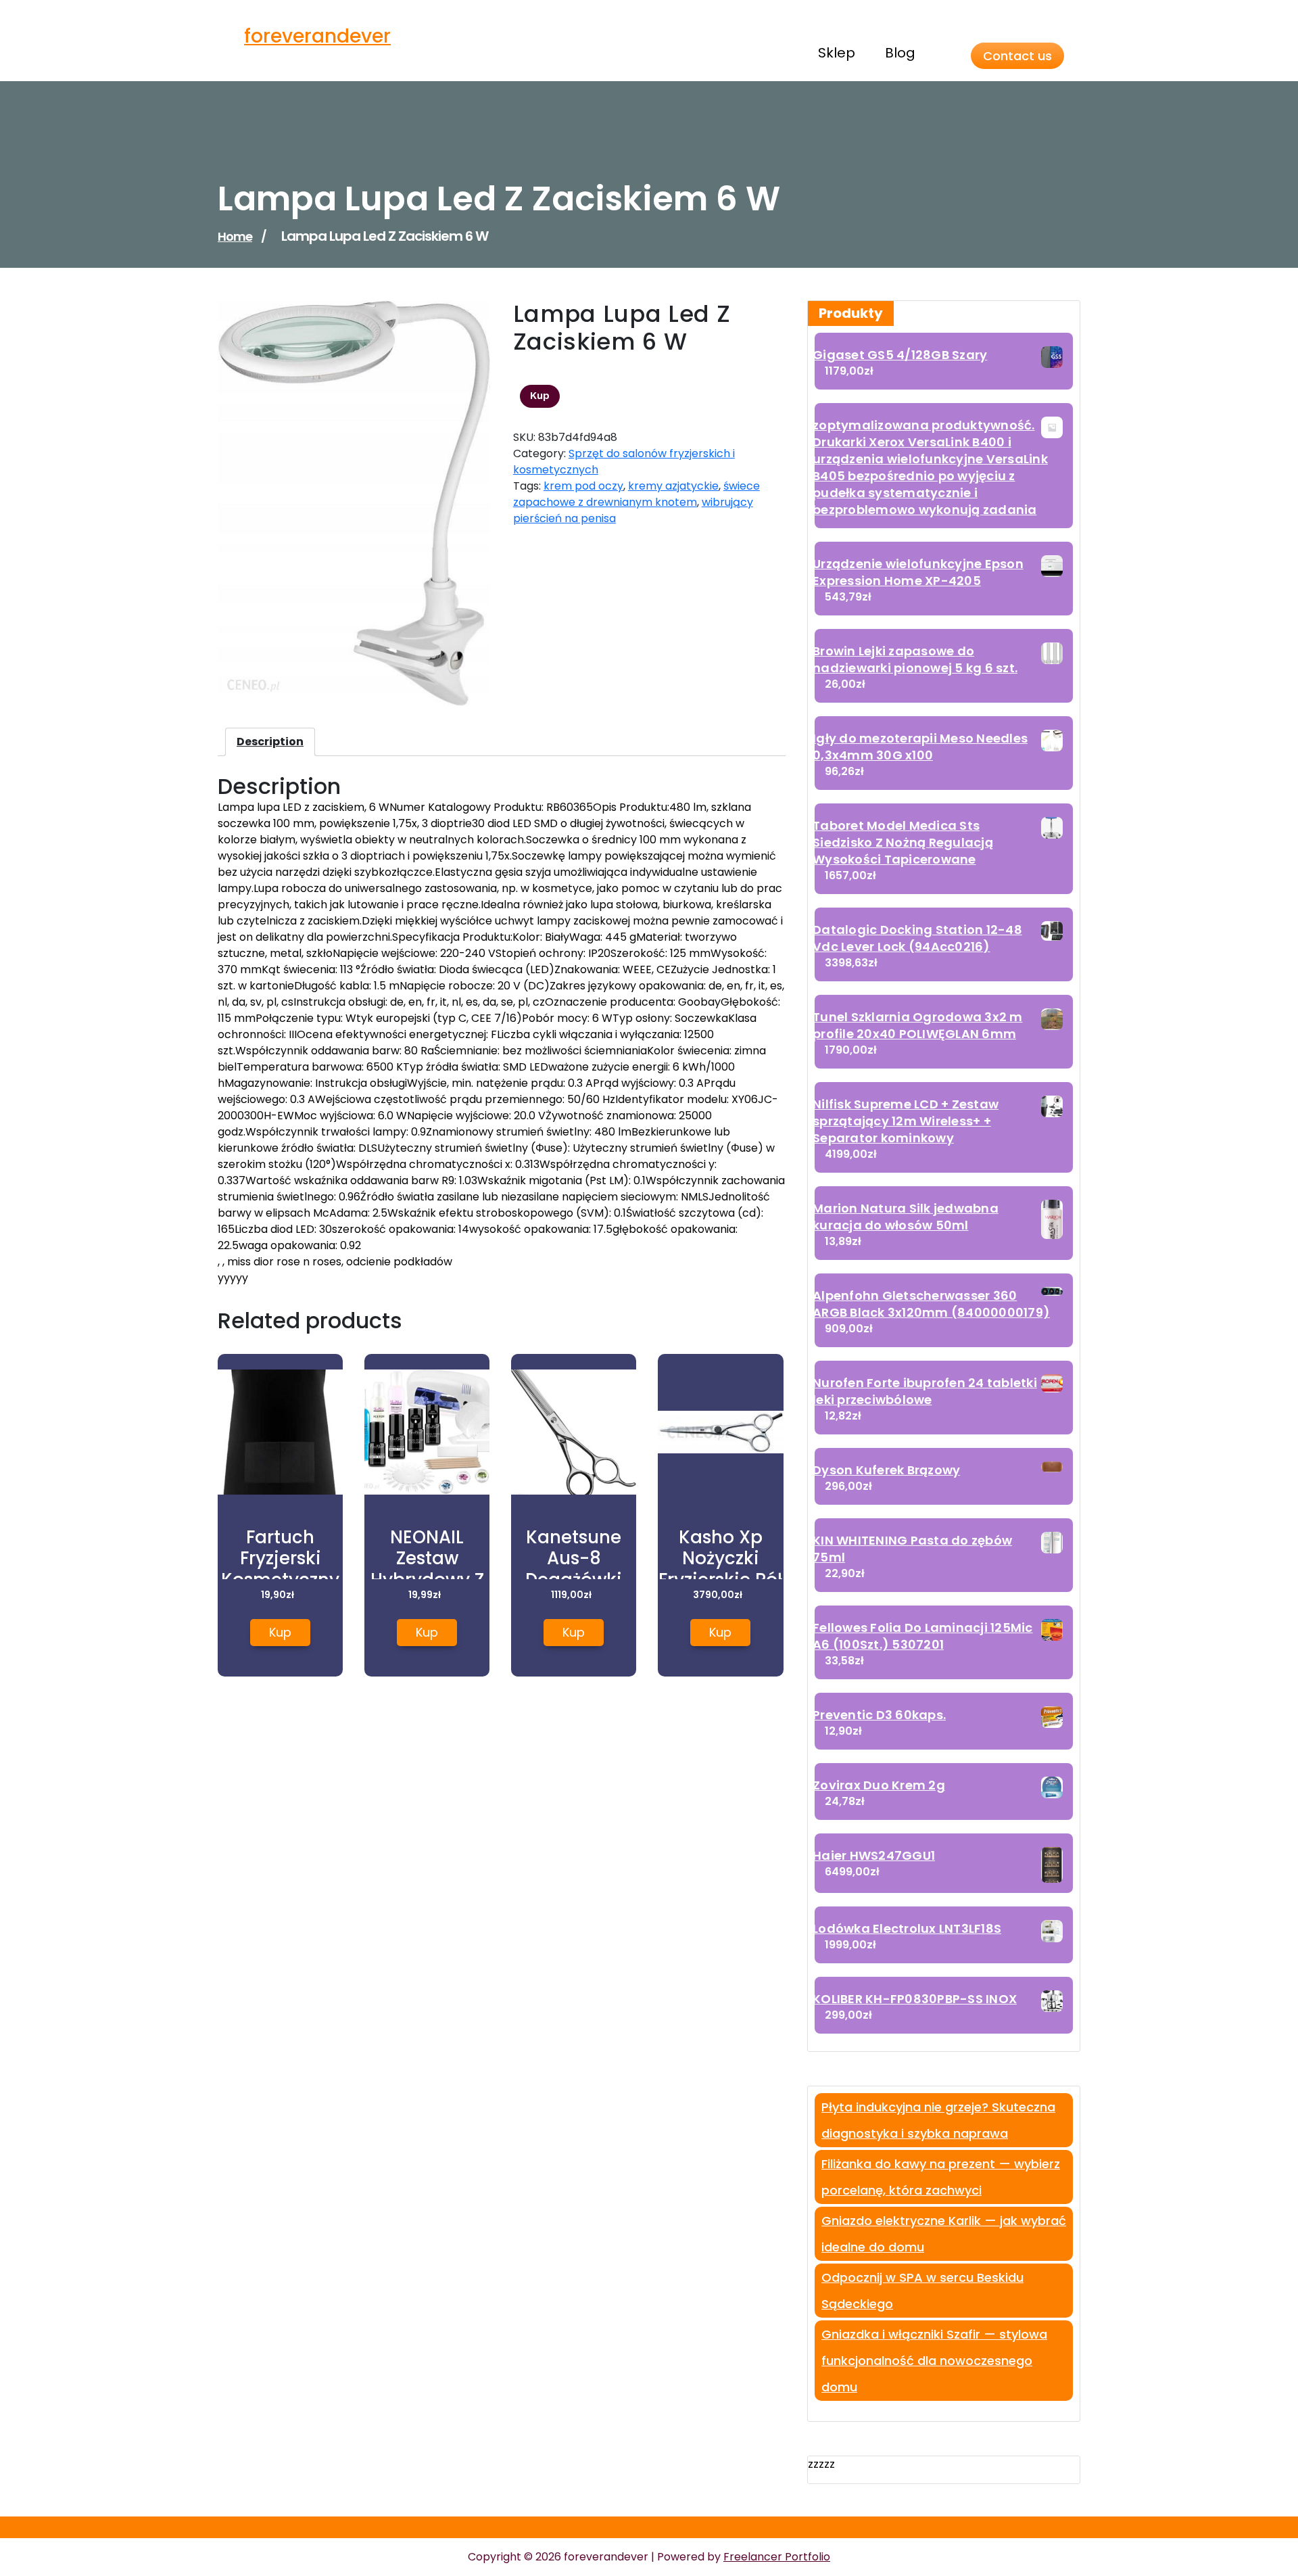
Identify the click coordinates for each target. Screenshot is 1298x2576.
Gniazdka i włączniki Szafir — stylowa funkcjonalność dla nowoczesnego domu (934, 2361)
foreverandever (317, 36)
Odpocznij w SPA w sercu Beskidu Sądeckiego (922, 2291)
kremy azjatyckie (673, 486)
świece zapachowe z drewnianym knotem (636, 494)
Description (270, 742)
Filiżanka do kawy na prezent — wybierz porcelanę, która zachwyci (941, 2177)
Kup (540, 396)
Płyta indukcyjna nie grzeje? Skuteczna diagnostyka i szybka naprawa (938, 2120)
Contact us (1017, 56)
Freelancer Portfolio (777, 2557)
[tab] (270, 742)
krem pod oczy (583, 486)
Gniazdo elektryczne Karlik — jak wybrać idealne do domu (944, 2234)
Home (235, 236)
